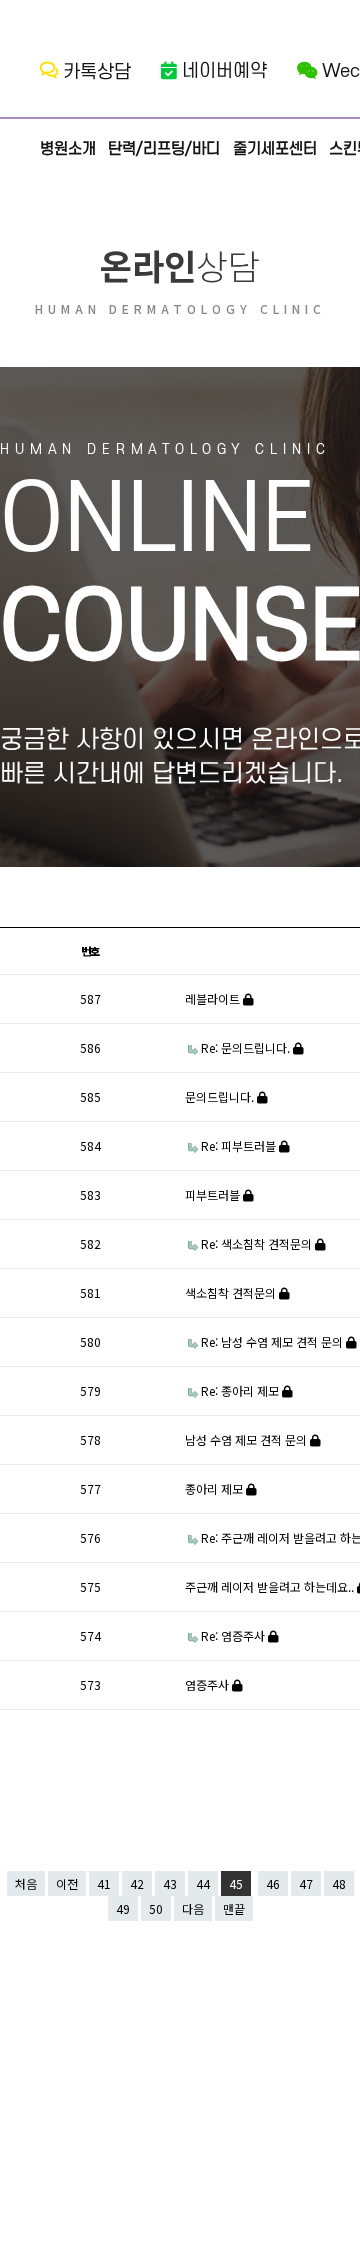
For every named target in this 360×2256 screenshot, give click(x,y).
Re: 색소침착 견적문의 (258, 1243)
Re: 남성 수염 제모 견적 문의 (273, 1341)
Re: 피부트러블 (240, 1145)
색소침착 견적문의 (232, 1292)
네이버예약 (224, 71)
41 (104, 1883)
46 (273, 1883)
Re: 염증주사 (234, 1635)
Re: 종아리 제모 (241, 1390)
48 (339, 1883)
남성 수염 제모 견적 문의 (247, 1439)
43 (170, 1883)
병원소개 (68, 149)
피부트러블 (214, 1194)
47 (306, 1883)
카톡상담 (97, 72)
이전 (67, 1883)
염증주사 (208, 1684)
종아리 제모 (215, 1488)
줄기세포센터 (275, 149)
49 (123, 1908)
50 (156, 1908)
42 (137, 1883)
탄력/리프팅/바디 (164, 149)
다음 (193, 1908)
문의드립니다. (221, 1096)
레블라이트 (214, 998)
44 (203, 1883)
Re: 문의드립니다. (247, 1047)
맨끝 (234, 1908)
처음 (26, 1883)
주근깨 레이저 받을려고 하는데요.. (271, 1586)
